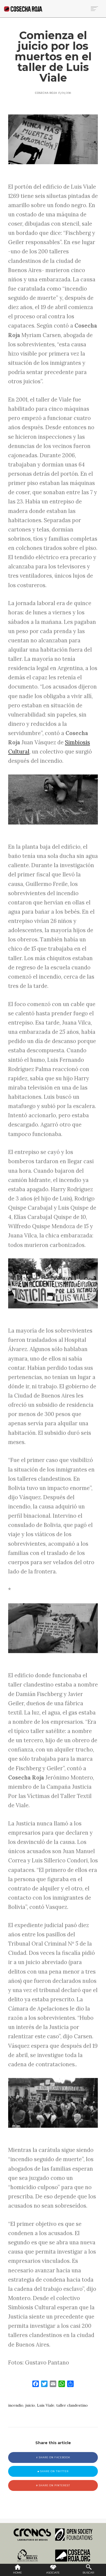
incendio (16, 2405)
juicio (30, 2405)
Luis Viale (46, 2405)
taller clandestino (72, 2405)
